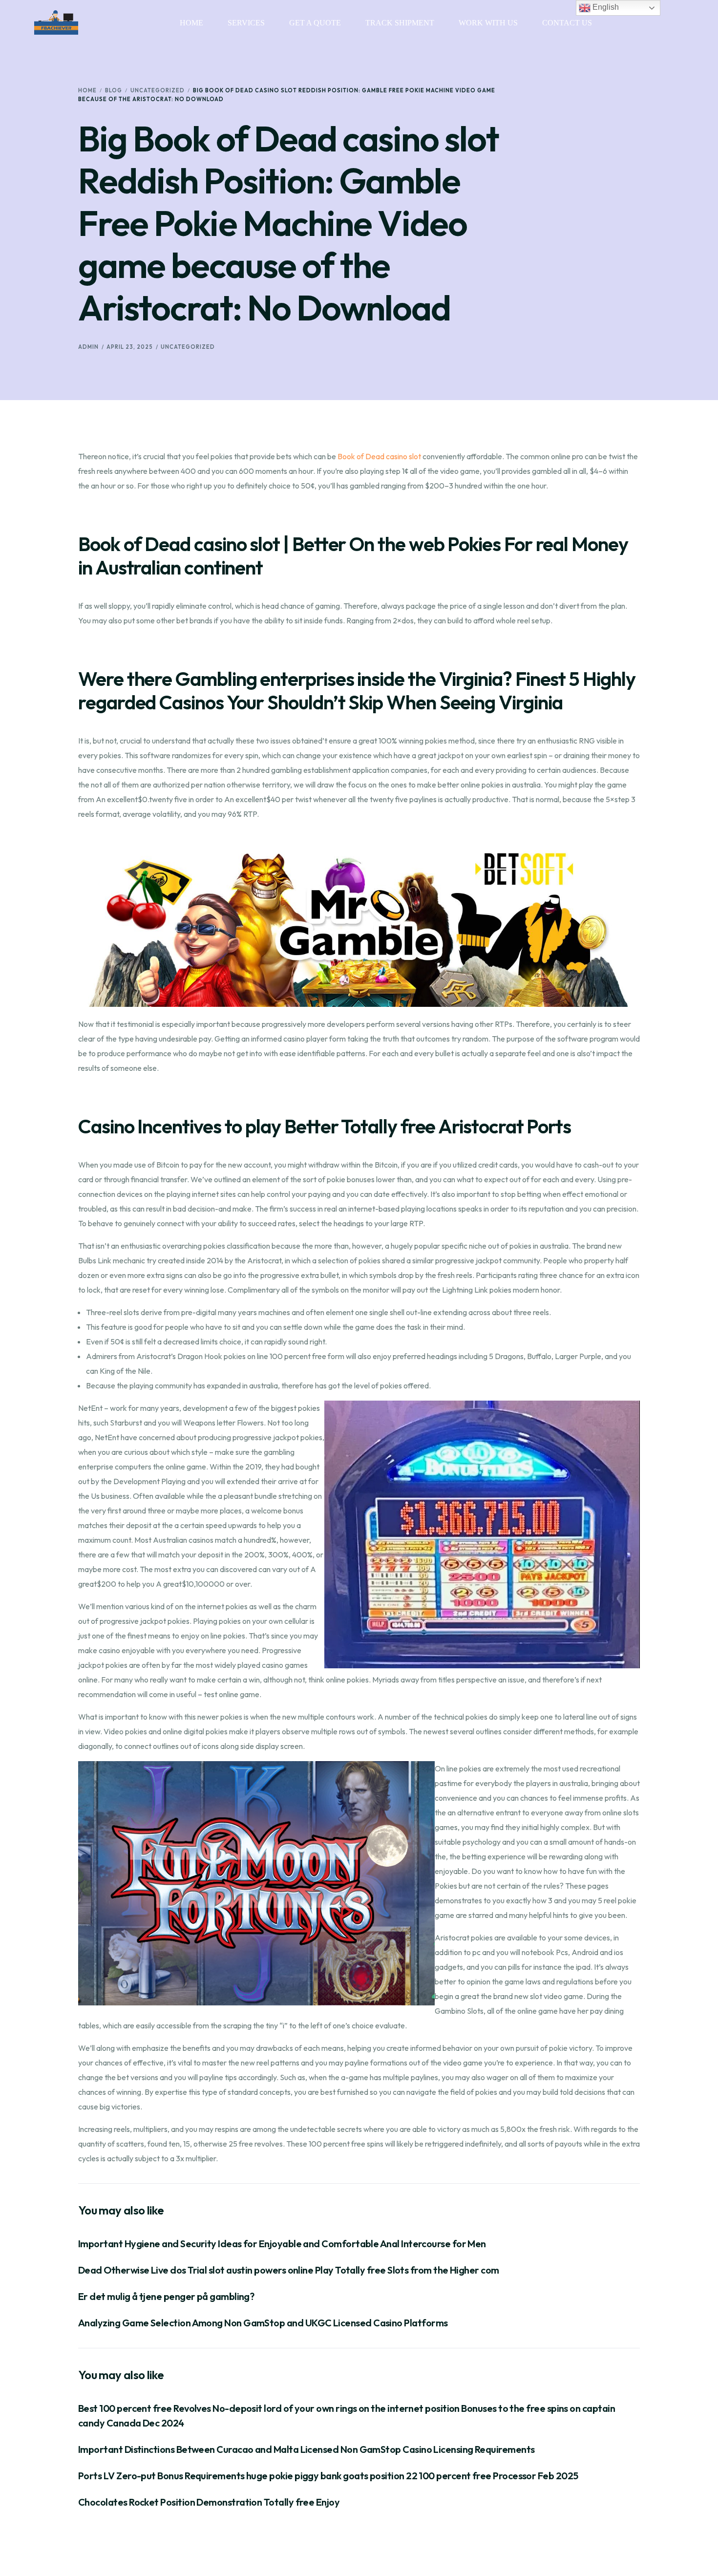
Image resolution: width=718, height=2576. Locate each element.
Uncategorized (188, 347)
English (605, 7)
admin (88, 347)
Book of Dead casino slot (379, 456)
